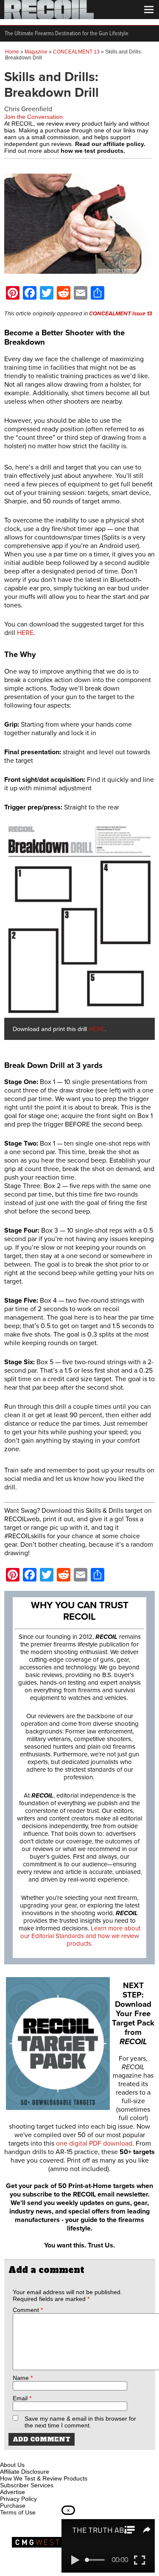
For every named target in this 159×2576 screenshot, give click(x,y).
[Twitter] (63, 2455)
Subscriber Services (27, 2485)
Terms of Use (18, 2512)
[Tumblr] (49, 2455)
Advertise (13, 2492)
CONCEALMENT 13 (76, 52)
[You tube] (35, 2455)
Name (23, 2378)
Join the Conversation (33, 117)
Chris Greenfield (28, 109)
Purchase (13, 2506)
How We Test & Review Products (44, 2478)
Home (12, 52)
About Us (12, 2465)
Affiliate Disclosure (25, 2472)
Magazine (36, 52)
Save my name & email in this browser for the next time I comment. (80, 2422)
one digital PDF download (94, 2143)
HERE (25, 633)
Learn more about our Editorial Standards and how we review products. (81, 1936)
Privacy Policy (18, 2499)
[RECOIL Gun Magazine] (49, 17)
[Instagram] (21, 2455)
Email (22, 2398)
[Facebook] (7, 2455)
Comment (28, 2310)
